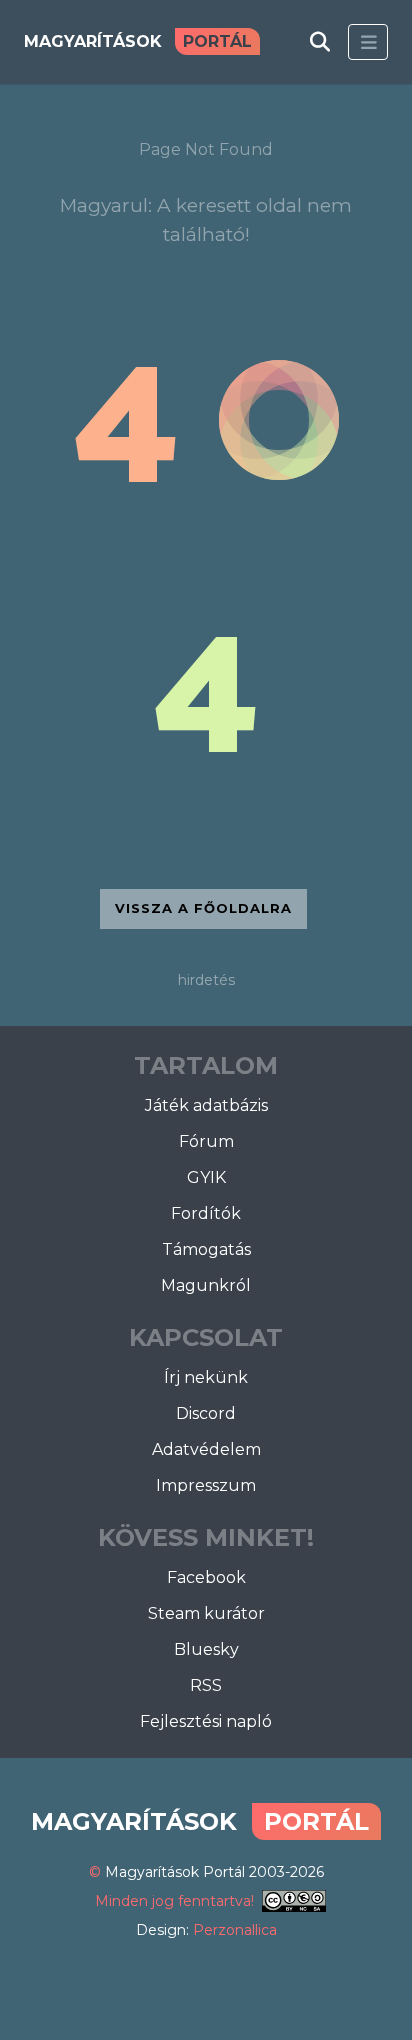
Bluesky (206, 1649)
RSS (206, 1685)
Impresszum (206, 1485)
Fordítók (206, 1213)
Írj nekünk (206, 1377)
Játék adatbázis (206, 1105)
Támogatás (206, 1249)
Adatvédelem (206, 1449)
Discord (206, 1413)
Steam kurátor (206, 1613)
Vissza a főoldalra (203, 908)
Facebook (206, 1577)
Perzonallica (235, 1930)
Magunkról (206, 1285)
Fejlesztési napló (206, 1721)
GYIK (206, 1177)
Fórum (206, 1141)
